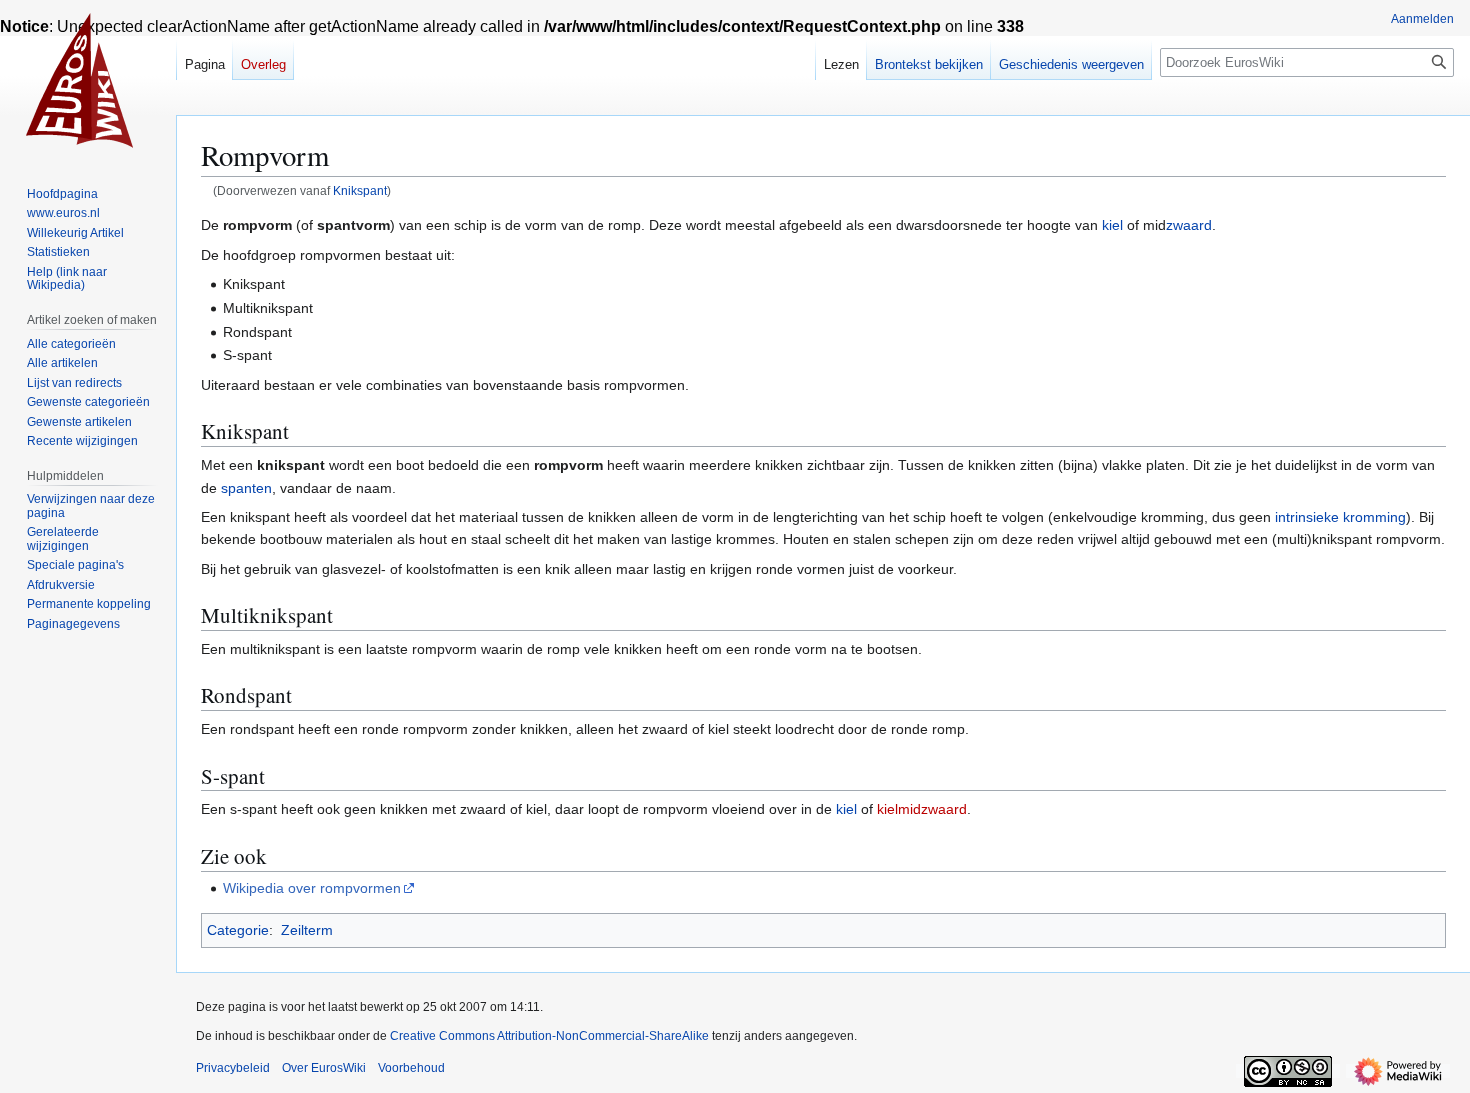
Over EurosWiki (324, 1068)
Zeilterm (307, 930)
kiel (1112, 225)
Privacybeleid (233, 1068)
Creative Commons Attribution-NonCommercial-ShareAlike (549, 1036)
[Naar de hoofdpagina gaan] (88, 80)
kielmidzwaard (922, 809)
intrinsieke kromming (1340, 517)
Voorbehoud (411, 1068)
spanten (246, 488)
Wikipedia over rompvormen (312, 888)
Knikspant (360, 190)
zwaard (1189, 225)
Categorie (238, 930)
